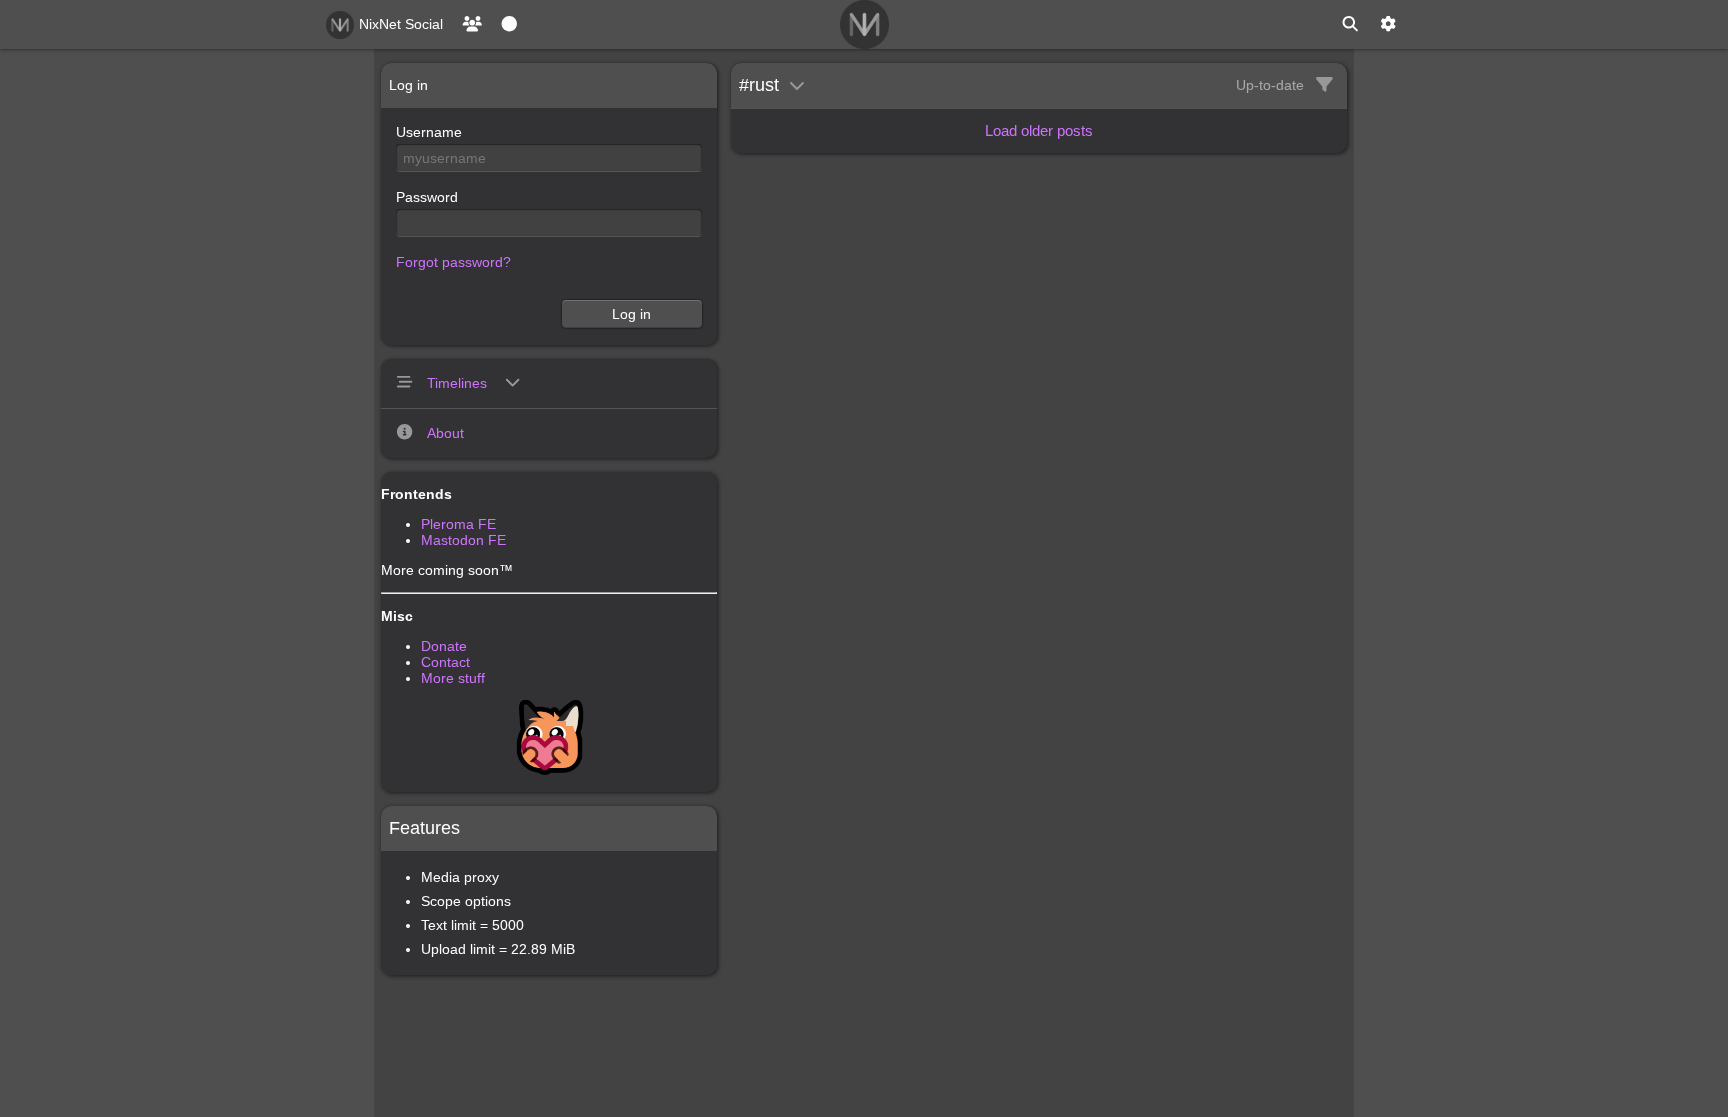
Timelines (459, 383)
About (445, 433)
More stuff (453, 678)
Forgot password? (453, 262)
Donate (444, 646)
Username (429, 132)
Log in (631, 314)
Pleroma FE (458, 524)
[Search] (1350, 24)
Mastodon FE (463, 540)
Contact (445, 662)
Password (427, 197)
